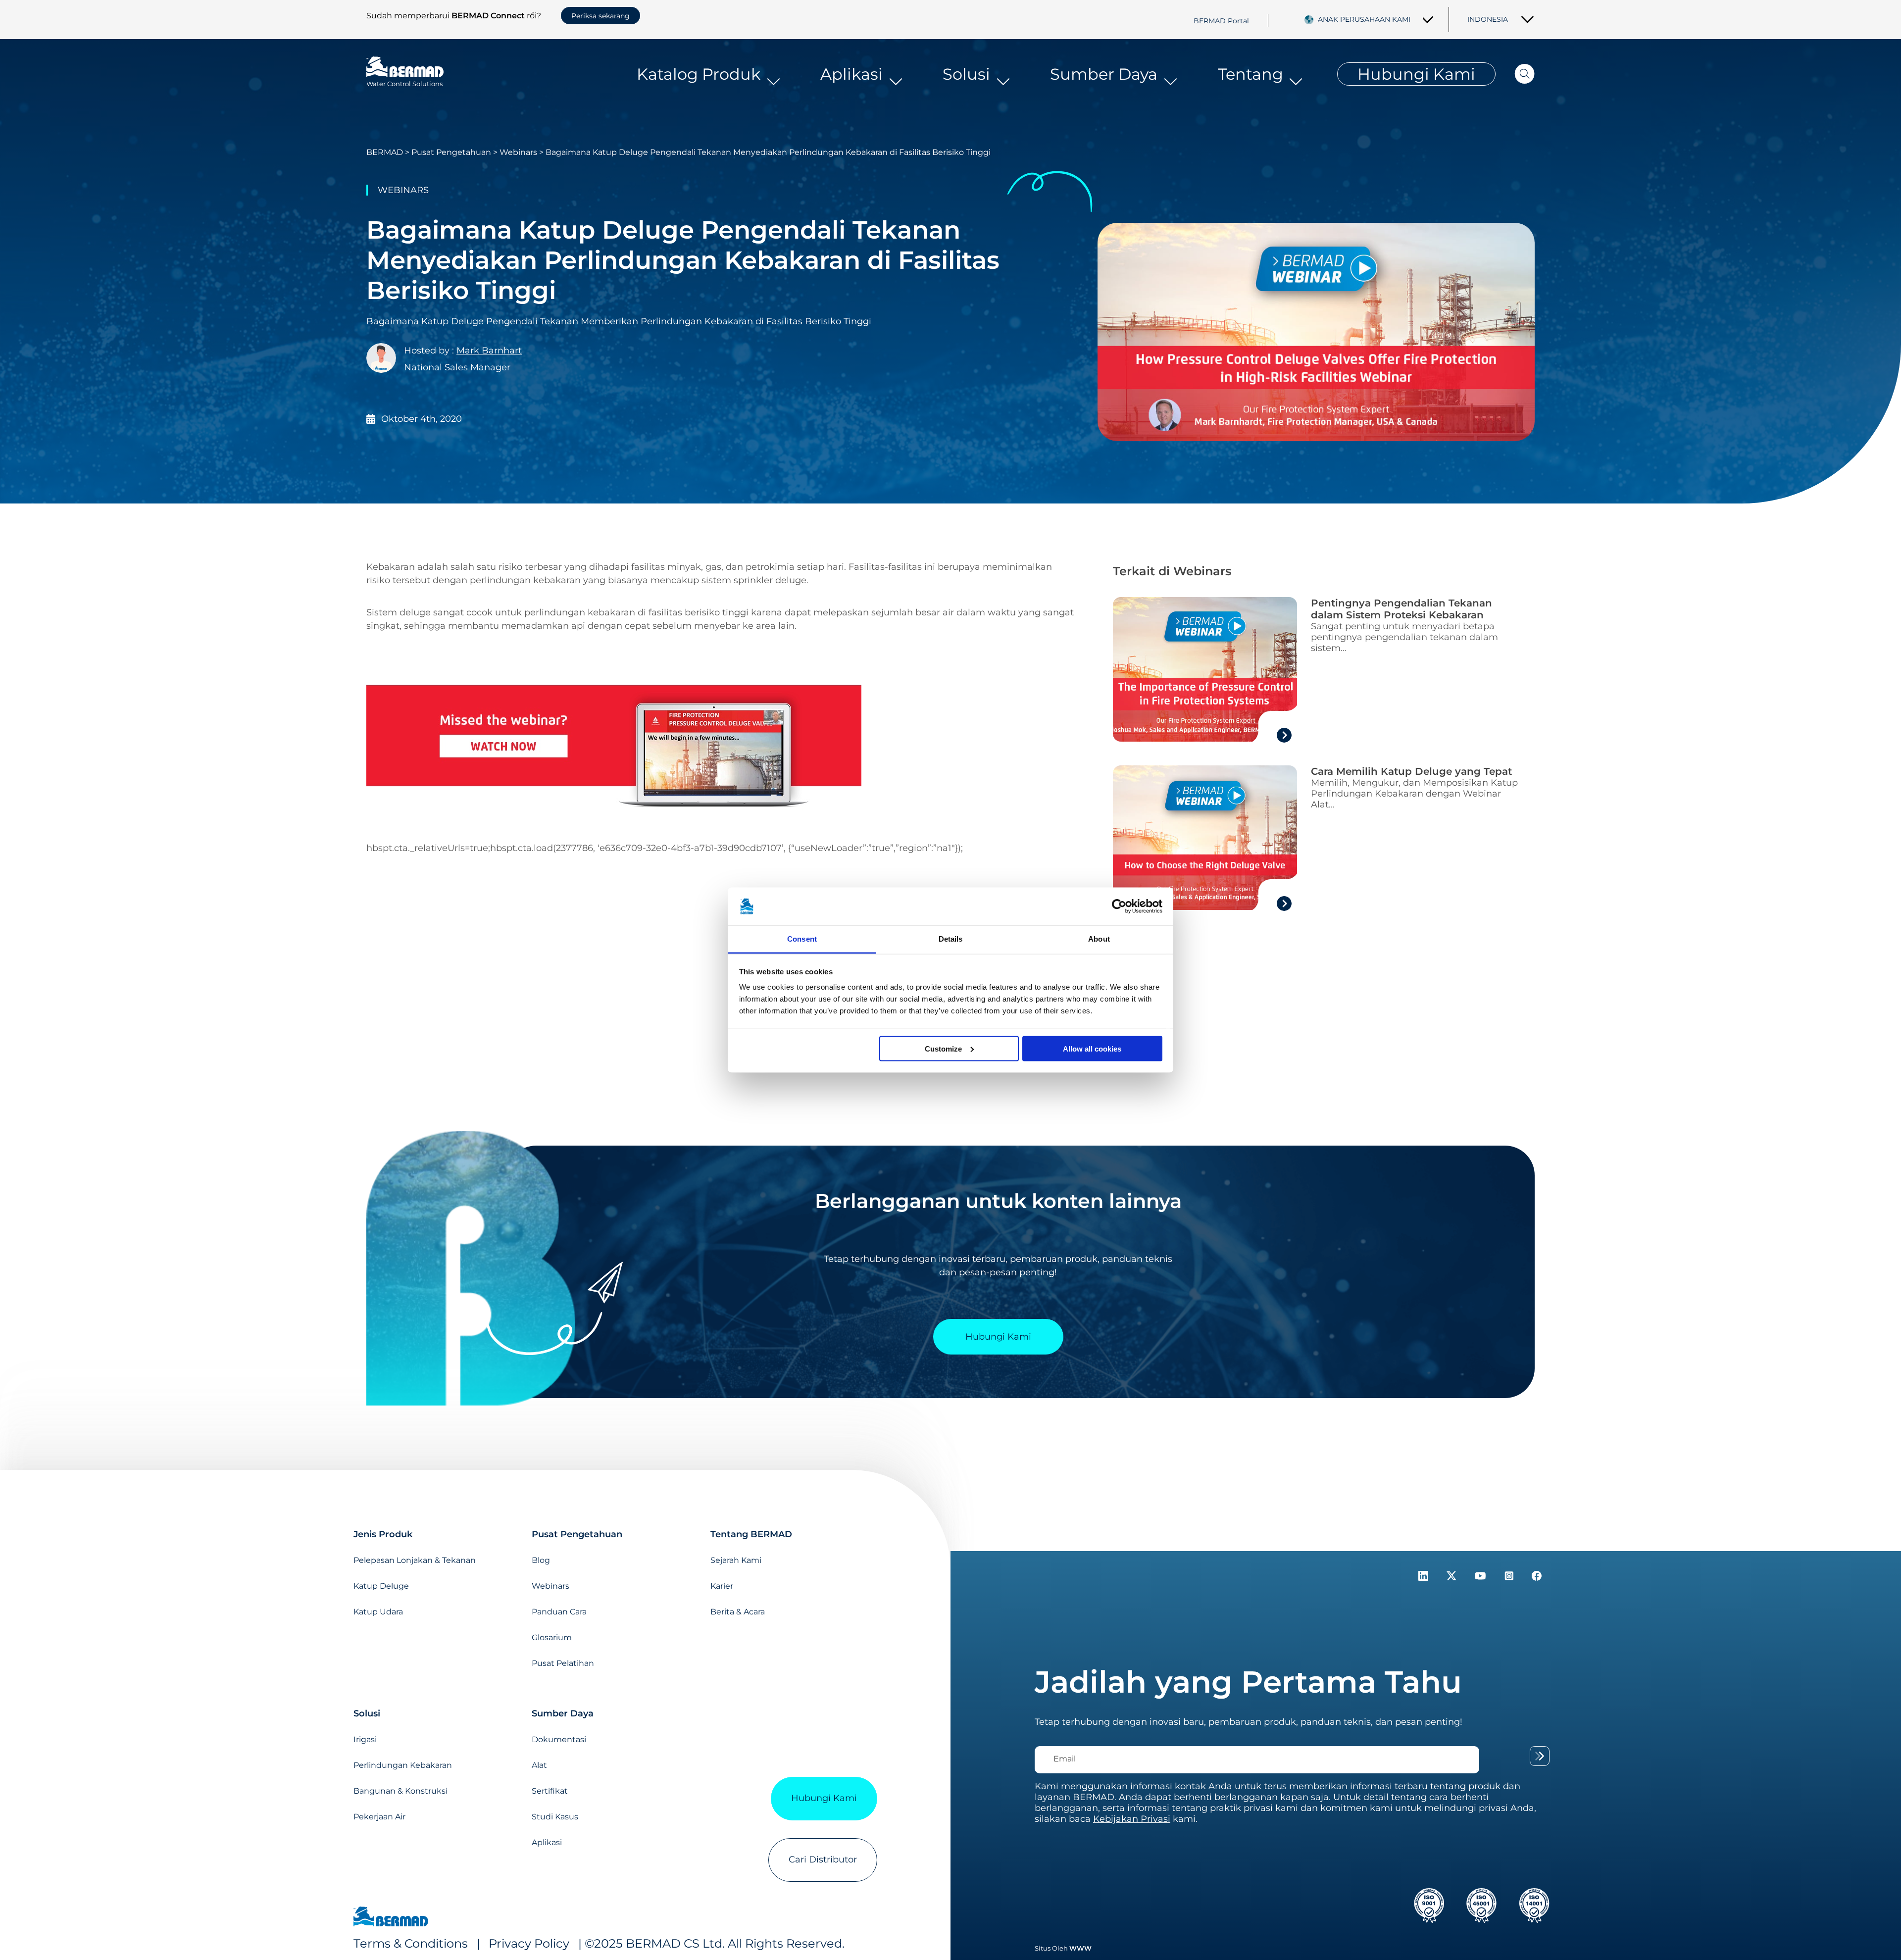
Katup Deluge (381, 1586)
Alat (539, 1765)
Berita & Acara (738, 1612)
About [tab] (1099, 939)
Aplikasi (851, 74)
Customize (943, 1048)
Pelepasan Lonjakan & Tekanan (415, 1560)
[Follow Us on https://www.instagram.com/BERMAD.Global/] (1510, 1578)
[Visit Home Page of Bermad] (391, 1918)
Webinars (518, 152)
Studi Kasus (555, 1817)
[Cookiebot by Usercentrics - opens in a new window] (1119, 906)
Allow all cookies (1092, 1048)
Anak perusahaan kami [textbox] (1364, 19)
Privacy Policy (529, 1943)
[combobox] (1376, 19)
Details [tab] (951, 939)
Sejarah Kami (736, 1560)
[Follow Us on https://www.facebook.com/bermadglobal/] (1537, 1578)
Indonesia (1488, 19)
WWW (1080, 1948)
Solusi (966, 74)
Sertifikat (550, 1791)
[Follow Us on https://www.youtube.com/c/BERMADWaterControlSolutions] (1482, 1578)
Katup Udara (378, 1612)
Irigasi (365, 1739)
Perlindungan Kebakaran (403, 1765)
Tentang (1251, 74)
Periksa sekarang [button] (600, 16)
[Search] (1515, 74)
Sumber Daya (1104, 74)
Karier (722, 1586)
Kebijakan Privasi (1132, 1819)
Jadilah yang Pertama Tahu (1248, 1682)
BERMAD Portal (1221, 20)
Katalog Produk (699, 74)
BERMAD (385, 152)
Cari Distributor (823, 1859)
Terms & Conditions (412, 1943)
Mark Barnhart (489, 351)
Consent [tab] (802, 939)
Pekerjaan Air (379, 1817)
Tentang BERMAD (751, 1534)
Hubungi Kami (1416, 74)
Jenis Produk (383, 1534)
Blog (541, 1560)
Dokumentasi (559, 1739)
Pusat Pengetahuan (451, 152)
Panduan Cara (559, 1612)
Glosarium (552, 1637)
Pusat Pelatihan (563, 1663)
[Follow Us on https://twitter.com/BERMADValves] (1453, 1578)
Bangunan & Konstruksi (400, 1791)
